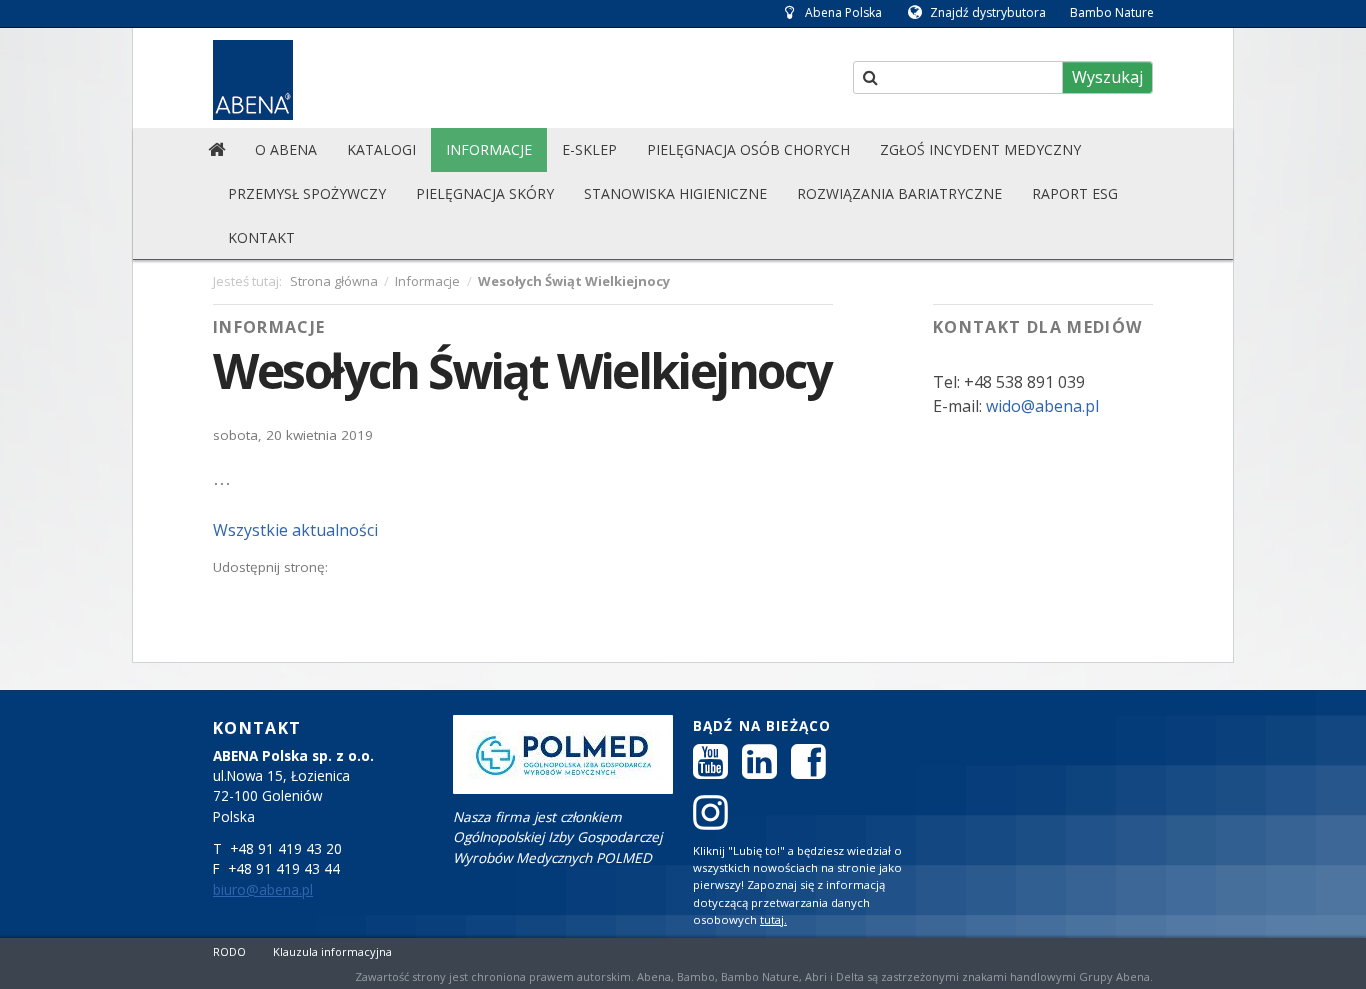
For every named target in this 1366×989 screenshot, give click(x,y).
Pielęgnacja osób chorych (748, 149)
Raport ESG (1075, 193)
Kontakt (261, 237)
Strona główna (334, 281)
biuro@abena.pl (263, 890)
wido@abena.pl (1040, 406)
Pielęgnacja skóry (485, 193)
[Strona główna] (216, 150)
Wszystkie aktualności (295, 530)
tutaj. (773, 919)
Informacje (489, 149)
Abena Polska (843, 12)
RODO (229, 951)
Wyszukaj (1107, 77)
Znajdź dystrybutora (988, 12)
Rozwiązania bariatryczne (899, 193)
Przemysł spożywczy (307, 193)
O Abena (286, 149)
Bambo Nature (1112, 12)
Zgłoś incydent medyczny (980, 149)
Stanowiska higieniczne (675, 193)
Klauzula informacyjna (332, 951)
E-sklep (589, 149)
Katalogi (381, 149)
